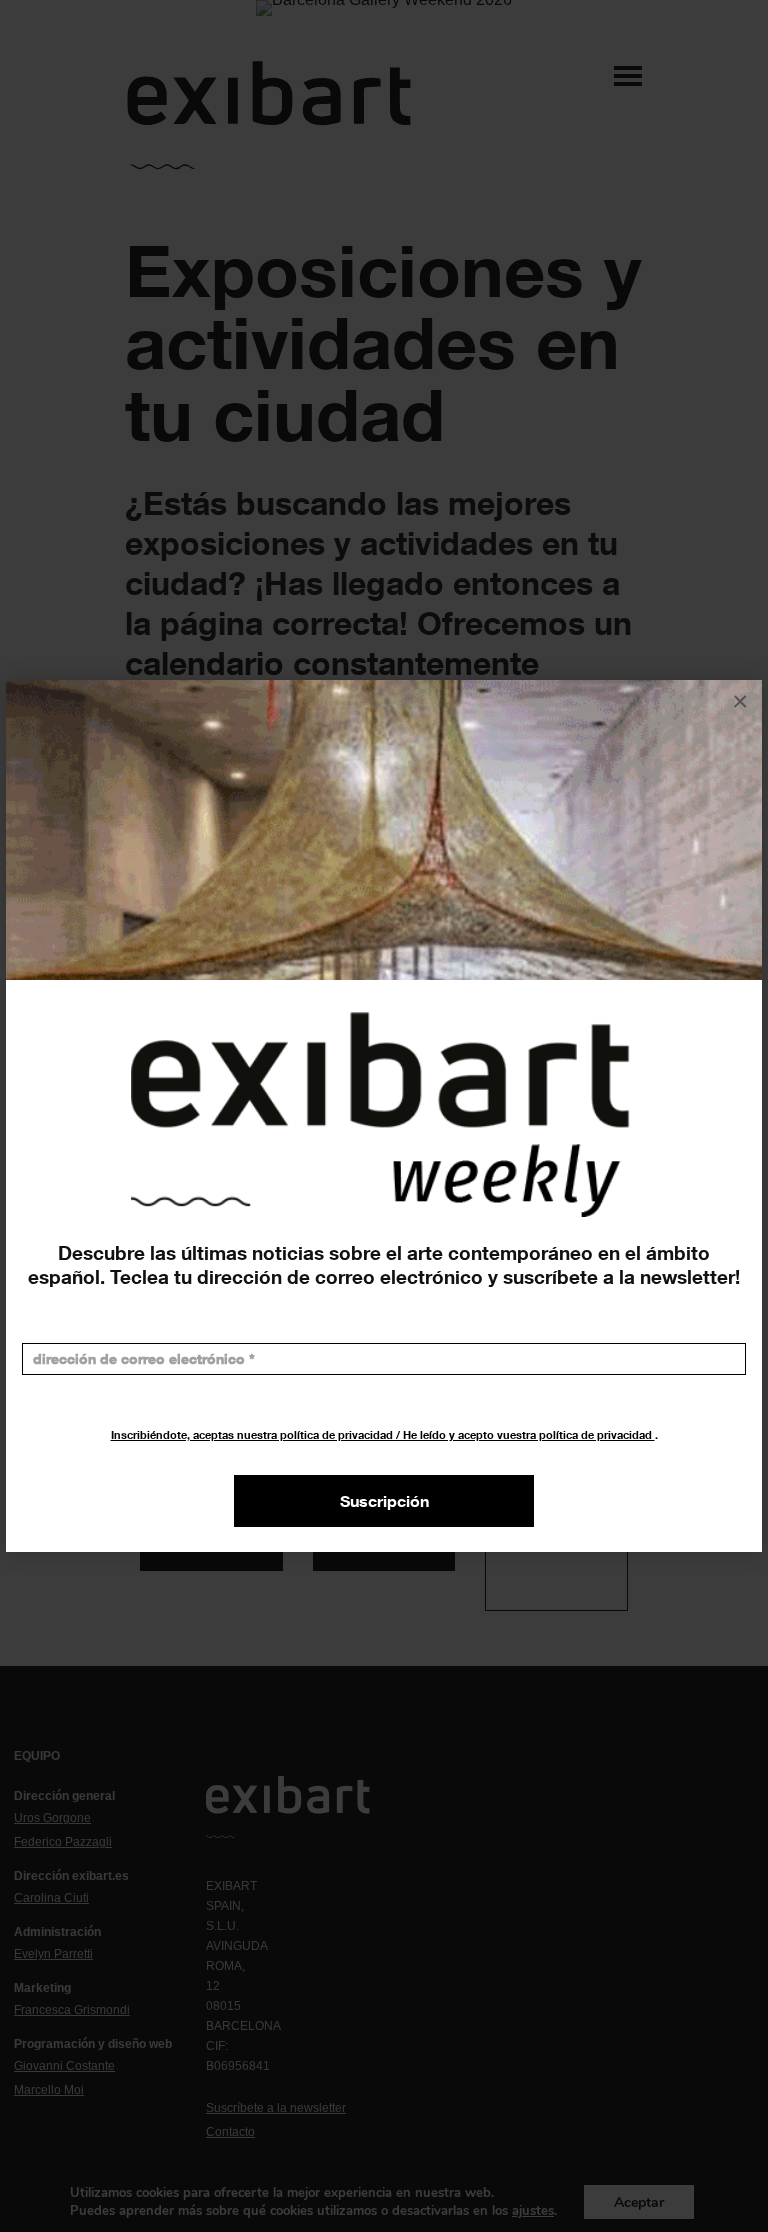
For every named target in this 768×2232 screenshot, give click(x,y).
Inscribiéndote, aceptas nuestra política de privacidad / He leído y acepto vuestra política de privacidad (383, 1434)
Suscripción (384, 1501)
